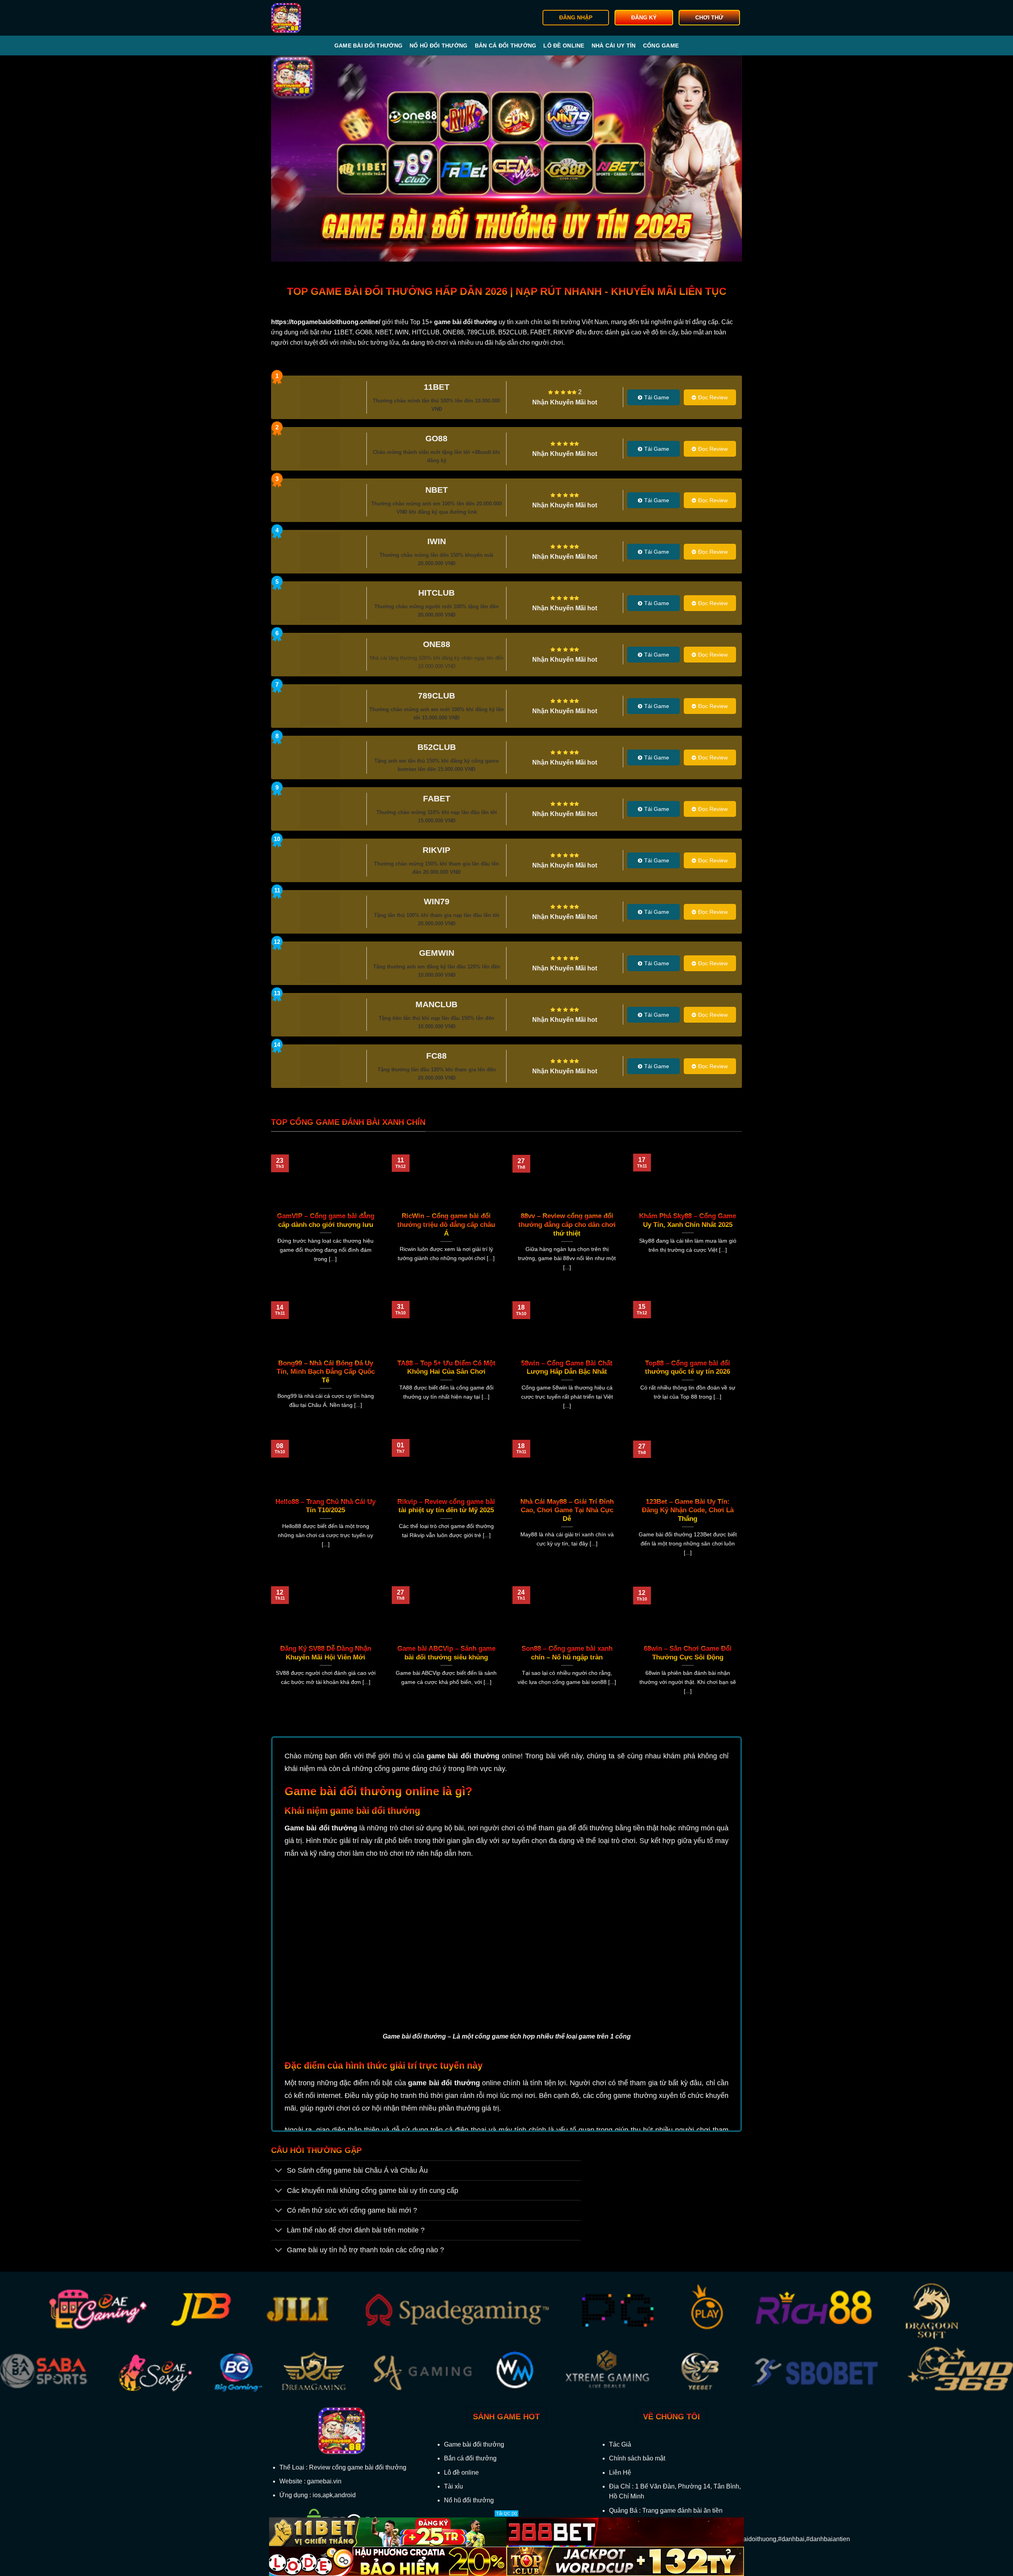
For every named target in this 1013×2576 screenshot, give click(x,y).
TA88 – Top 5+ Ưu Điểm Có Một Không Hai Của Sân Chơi (446, 1368)
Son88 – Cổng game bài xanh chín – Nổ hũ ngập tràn (567, 1653)
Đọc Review (713, 397)
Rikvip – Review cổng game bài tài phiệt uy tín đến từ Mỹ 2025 (446, 1506)
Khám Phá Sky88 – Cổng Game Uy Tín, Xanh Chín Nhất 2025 (688, 1220)
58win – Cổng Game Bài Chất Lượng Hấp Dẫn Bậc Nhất (567, 1368)
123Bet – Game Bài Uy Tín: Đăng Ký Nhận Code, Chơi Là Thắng (688, 1510)
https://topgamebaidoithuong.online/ (326, 322)
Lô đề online (564, 46)
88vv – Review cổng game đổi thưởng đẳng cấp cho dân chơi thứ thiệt (567, 1224)
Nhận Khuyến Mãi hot (565, 402)
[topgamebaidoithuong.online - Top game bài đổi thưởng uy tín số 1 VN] (311, 18)
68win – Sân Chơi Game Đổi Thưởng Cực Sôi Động (688, 1653)
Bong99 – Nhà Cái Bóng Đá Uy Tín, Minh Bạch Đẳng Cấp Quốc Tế (326, 1372)
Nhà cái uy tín (614, 46)
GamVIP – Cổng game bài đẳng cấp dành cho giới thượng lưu (326, 1220)
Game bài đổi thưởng (368, 46)
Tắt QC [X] (506, 2513)
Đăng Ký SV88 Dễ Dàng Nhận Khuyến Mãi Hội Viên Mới (326, 1653)
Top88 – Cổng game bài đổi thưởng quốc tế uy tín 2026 (688, 1368)
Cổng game (661, 46)
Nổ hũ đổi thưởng (438, 46)
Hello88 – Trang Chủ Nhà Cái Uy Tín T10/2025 (325, 1506)
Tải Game (657, 397)
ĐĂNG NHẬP (576, 18)
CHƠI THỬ (709, 18)
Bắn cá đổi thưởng (506, 46)
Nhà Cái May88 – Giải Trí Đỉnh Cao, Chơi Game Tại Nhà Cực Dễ (567, 1510)
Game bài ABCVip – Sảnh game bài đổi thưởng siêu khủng (446, 1653)
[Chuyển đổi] (279, 2171)
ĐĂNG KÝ (644, 18)
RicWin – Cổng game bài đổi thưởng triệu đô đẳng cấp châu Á (446, 1224)
